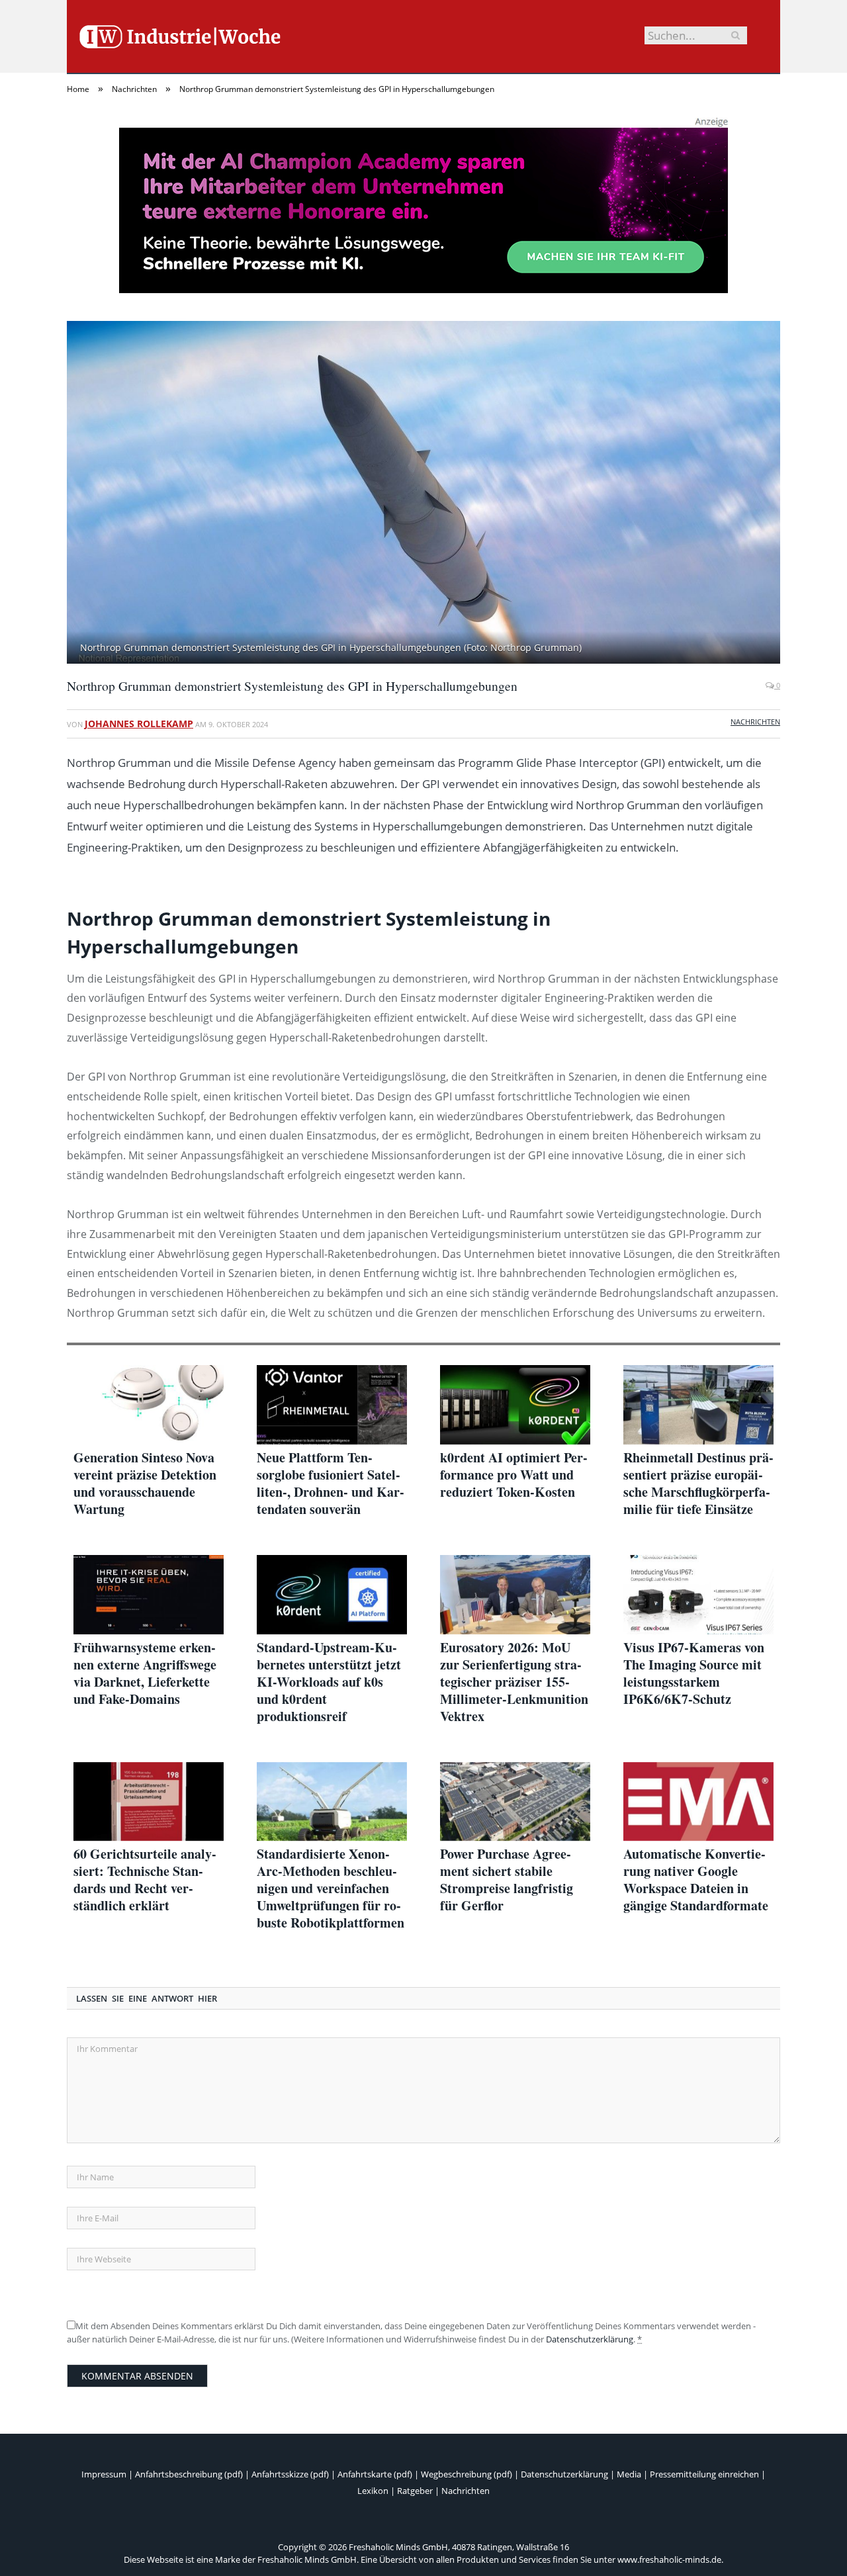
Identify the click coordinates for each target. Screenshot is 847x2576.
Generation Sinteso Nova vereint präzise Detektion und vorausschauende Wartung (145, 1484)
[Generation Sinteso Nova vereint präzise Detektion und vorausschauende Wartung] (149, 1405)
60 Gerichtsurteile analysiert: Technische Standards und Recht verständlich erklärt (145, 1880)
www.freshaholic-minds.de (669, 2559)
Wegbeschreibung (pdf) (467, 2474)
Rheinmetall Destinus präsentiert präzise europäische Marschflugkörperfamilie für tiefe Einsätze (698, 1484)
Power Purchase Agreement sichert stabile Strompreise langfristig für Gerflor (507, 1880)
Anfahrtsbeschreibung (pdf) (189, 2474)
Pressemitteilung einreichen (704, 2474)
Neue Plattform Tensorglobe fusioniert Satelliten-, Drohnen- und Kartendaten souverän (331, 1484)
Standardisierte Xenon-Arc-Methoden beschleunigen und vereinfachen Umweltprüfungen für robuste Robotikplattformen (331, 1888)
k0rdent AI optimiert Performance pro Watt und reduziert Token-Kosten (514, 1475)
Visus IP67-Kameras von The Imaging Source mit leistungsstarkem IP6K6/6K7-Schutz (694, 1673)
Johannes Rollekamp (139, 724)
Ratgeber (415, 2491)
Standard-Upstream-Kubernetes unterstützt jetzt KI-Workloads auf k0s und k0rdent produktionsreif (329, 1682)
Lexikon (373, 2491)
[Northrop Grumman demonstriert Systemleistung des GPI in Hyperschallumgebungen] (423, 494)
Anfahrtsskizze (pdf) (290, 2474)
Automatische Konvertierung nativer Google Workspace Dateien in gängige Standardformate (696, 1880)
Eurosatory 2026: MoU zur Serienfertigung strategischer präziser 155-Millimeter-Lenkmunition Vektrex (514, 1682)
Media (629, 2474)
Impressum (104, 2474)
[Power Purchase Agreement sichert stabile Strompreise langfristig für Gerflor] (515, 1802)
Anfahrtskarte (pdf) (375, 2474)
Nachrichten (755, 722)
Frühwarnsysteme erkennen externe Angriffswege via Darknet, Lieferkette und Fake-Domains (145, 1673)
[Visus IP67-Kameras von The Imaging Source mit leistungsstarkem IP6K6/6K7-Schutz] (698, 1595)
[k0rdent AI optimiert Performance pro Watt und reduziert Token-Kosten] (515, 1405)
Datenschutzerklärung (590, 2339)
